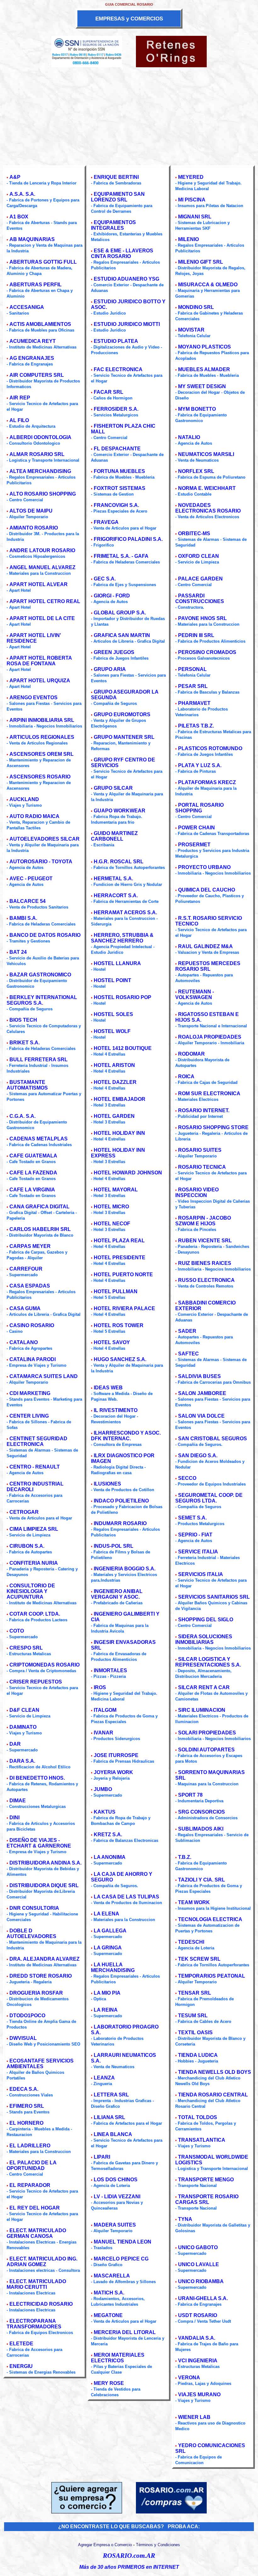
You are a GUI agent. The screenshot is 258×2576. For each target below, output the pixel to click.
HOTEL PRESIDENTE (120, 1258)
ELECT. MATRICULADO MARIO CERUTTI (36, 2284)
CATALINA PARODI (33, 1359)
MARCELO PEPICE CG (121, 2259)
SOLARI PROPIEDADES (207, 1733)
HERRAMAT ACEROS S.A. (125, 912)
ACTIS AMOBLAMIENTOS (40, 324)
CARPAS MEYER (30, 1246)
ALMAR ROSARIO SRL (37, 454)
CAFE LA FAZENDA (33, 1173)
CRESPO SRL (26, 1648)
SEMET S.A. (192, 1518)
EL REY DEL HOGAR (35, 2208)
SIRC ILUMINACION (202, 1710)
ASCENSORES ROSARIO (40, 777)
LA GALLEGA (110, 1931)
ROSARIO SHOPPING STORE (213, 1127)
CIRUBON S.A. (27, 1546)
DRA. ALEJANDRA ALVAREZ (45, 1959)
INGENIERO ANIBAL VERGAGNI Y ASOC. (117, 1594)
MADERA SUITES (115, 2225)
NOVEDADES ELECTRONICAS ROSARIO (208, 508)
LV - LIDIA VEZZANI (117, 2197)
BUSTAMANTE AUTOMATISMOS (27, 1085)
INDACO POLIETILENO (121, 1501)
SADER (187, 1331)
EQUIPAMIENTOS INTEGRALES (113, 225)
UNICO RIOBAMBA (201, 2281)
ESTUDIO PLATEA (116, 341)
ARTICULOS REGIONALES (42, 737)
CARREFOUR (26, 1269)
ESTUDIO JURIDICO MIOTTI (127, 324)
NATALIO (189, 437)
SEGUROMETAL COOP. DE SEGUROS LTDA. (209, 1498)
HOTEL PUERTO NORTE (123, 1274)
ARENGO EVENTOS (34, 698)
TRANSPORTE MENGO (206, 2180)
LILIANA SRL (109, 2117)
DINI (14, 1818)
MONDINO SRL (196, 307)
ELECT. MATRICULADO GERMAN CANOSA (36, 2233)
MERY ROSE (109, 2383)
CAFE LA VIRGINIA (32, 1190)
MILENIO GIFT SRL (201, 262)
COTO (17, 1631)
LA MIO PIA (107, 1993)
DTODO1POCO (27, 2016)
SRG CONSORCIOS (202, 1812)
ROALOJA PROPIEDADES (210, 1037)
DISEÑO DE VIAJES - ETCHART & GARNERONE (39, 1843)
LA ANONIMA (110, 1857)
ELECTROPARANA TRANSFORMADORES (34, 2324)
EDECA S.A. (24, 2089)
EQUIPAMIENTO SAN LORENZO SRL (118, 197)
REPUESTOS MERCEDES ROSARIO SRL (208, 966)
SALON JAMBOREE (202, 1393)
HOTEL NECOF (112, 1224)
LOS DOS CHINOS (116, 2180)
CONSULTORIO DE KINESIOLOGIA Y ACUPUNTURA (31, 1591)
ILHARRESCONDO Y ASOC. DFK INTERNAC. (126, 1436)
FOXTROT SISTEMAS (120, 488)
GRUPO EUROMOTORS (122, 714)
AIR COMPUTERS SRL (37, 375)
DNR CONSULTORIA (34, 1908)
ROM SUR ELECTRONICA (209, 1093)
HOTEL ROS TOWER (119, 1325)
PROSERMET (194, 845)
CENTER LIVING (29, 1416)
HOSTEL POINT (112, 980)
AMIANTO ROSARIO (34, 528)
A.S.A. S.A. (22, 194)
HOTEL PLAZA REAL (119, 1241)
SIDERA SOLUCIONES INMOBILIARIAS (204, 1639)
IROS (100, 1687)
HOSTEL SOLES (113, 1014)
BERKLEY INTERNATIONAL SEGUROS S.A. (42, 1000)
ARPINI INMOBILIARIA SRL (42, 720)
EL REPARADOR (30, 2185)
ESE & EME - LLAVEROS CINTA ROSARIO (122, 253)
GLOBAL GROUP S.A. (120, 613)
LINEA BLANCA (113, 2134)
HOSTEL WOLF (112, 1031)
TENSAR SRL (195, 1993)
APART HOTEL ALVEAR (39, 584)
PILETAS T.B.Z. (196, 726)
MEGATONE (108, 2315)
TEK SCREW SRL (199, 1959)
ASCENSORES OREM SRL (42, 754)
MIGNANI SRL (195, 217)
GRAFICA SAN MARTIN (122, 635)
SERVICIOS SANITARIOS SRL (214, 1597)
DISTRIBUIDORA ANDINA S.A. (45, 1863)
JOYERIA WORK (113, 1772)
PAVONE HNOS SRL (202, 618)
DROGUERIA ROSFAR (36, 1993)
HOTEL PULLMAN (116, 1291)
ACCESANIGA (27, 307)
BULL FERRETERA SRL (39, 1060)
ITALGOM (105, 1710)
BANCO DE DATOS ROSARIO (45, 935)
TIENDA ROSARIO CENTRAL (213, 2095)
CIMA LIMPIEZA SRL (34, 1529)
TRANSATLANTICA (202, 2140)
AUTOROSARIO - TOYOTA (41, 862)
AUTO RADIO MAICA (34, 816)
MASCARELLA (112, 2276)
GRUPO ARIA (110, 669)
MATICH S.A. (109, 2293)
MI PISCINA (192, 200)
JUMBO (103, 1789)
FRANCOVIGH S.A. (116, 505)
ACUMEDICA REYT (33, 341)
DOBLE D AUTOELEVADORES (31, 1933)
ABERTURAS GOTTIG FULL (43, 262)
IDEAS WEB (108, 1388)
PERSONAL (192, 669)
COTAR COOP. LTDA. (35, 1614)
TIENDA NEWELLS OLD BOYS (215, 2072)
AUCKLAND (24, 799)
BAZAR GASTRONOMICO (40, 975)
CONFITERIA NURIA (34, 1563)
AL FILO (19, 420)
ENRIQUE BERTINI (116, 177)
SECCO (187, 1478)
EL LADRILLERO (30, 2146)
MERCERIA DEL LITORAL (125, 2332)
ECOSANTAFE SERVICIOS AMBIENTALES (40, 2064)
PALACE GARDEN (200, 579)
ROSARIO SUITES (200, 1150)
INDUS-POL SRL (114, 1546)
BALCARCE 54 (28, 901)
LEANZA (104, 2078)
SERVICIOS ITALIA (201, 1574)
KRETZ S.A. (108, 1835)
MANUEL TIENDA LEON (123, 2242)
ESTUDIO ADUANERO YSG (126, 279)
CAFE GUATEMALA (33, 1156)
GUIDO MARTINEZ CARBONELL (114, 836)
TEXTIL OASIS (195, 2032)
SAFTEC (188, 1354)
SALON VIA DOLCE (201, 1416)
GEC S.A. (105, 579)
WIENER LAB (194, 2417)
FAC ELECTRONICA (118, 369)
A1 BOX (19, 217)
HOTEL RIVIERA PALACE (124, 1308)
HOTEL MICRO (111, 1207)
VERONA (189, 2378)
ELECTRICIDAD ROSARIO (41, 2304)
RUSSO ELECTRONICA (206, 1280)
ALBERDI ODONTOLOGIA (40, 437)
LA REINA (106, 2010)
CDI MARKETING (30, 1393)
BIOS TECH (23, 1020)
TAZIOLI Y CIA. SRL (202, 1880)
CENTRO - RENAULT (35, 1467)
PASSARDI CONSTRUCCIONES (200, 599)
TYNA (185, 2219)
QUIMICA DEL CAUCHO (207, 890)
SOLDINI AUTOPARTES (206, 1750)
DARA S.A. (22, 1761)
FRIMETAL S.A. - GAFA (121, 556)
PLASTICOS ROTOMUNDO (210, 748)
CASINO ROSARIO (32, 1325)
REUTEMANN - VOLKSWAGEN (195, 994)
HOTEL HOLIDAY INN (119, 1133)
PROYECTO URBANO (204, 867)
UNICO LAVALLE (199, 2264)
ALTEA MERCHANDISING (40, 471)
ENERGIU (21, 2366)
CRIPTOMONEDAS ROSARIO (45, 1665)
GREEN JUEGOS (114, 652)
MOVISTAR (191, 330)
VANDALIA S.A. (197, 2338)
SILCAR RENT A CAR (204, 1687)
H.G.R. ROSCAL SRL (119, 862)
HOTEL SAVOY (112, 1342)
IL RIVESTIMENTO (116, 1410)
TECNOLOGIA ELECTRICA (210, 1919)
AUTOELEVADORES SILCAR (45, 839)
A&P (15, 177)
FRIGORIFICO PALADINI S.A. (128, 539)
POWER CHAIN (196, 828)
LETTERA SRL (111, 2095)
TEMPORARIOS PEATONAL (212, 1976)
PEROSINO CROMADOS (207, 652)
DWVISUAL (23, 2038)
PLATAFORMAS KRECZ (207, 782)
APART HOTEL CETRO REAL (45, 601)
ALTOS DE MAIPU (31, 511)
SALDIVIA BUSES (199, 1376)
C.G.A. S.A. (22, 1116)
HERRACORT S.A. (116, 895)
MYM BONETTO (197, 409)
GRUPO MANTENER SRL (124, 737)
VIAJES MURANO (199, 2395)
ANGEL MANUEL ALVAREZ (42, 567)
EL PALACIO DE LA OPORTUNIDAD (31, 2165)
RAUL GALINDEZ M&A (205, 946)
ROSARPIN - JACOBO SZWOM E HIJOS (203, 1221)
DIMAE (18, 1801)
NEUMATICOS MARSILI (206, 454)
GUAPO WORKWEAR (120, 811)
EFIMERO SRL (27, 2106)
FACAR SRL (109, 392)
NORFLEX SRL (196, 471)
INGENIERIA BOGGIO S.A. (125, 1569)
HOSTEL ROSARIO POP (123, 997)
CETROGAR (24, 1512)
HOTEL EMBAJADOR (120, 1099)
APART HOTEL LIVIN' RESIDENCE (34, 638)
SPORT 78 (190, 1795)
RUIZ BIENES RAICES (205, 1263)
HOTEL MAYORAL (116, 1190)
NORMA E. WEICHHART (207, 488)
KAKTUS (105, 1812)
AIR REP (20, 398)
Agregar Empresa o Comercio (105, 2545)
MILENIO (188, 239)
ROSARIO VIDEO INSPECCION (197, 1192)
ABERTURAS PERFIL (36, 285)
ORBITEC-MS (194, 533)
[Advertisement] (129, 114)
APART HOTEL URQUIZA (40, 681)
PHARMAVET (194, 703)
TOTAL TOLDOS (198, 2117)
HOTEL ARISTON (114, 1065)
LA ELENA (107, 1914)
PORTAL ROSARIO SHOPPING (199, 808)
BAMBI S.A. (23, 918)
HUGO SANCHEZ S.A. (120, 1359)
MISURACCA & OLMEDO (208, 285)
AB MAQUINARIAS (32, 239)
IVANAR (104, 1733)
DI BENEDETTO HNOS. (37, 1778)
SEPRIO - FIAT (195, 1535)
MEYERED (191, 177)
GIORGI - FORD (112, 596)
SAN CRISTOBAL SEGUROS (213, 1439)
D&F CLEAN (24, 1710)
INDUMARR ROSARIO (120, 1523)
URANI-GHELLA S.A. (203, 2298)
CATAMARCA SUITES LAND (44, 1376)
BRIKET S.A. (25, 1043)
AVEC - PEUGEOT (31, 879)
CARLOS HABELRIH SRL (40, 1229)
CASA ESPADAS (30, 1286)
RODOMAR (191, 1054)
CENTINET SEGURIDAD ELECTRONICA (37, 1441)
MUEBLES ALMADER (204, 369)
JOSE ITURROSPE (116, 1755)
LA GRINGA (108, 1948)
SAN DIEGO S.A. (198, 1456)
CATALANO (24, 1342)
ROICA (186, 1077)
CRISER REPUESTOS (36, 1682)
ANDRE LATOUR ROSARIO (42, 550)
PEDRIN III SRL (196, 635)
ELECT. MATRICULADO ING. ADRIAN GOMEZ (42, 2262)
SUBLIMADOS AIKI (201, 1829)
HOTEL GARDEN (114, 1116)
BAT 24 (18, 952)
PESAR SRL (193, 686)
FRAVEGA (106, 522)
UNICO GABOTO (198, 2247)
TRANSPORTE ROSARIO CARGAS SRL (207, 2199)
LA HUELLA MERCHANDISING (113, 1967)
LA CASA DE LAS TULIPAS (126, 1897)
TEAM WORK (194, 1902)
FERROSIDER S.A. (116, 409)
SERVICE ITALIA (198, 1552)
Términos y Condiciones (158, 2545)
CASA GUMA (25, 1308)
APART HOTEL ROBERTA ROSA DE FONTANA (39, 661)
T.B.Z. (185, 1857)
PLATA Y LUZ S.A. (200, 765)
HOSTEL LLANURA (117, 963)
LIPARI (102, 2157)
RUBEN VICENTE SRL (205, 1241)
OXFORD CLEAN (199, 556)
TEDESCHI (191, 1942)
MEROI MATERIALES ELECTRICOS (118, 2358)
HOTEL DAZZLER (115, 1082)
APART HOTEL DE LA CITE (42, 618)
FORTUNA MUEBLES (119, 471)
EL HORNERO (26, 2123)
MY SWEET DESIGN (202, 386)
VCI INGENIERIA (198, 2361)
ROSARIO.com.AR (129, 2556)
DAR (15, 1744)
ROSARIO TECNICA (202, 1167)
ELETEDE (21, 2344)
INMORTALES (110, 1670)
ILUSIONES (107, 1484)
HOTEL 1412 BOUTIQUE (123, 1048)
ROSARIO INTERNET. (204, 1110)
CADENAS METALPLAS (39, 1139)
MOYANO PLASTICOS (205, 347)
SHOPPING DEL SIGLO (206, 1620)
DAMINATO (23, 1727)
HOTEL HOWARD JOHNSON (128, 1173)
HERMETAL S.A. (113, 879)
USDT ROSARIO (198, 2315)
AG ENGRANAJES (32, 358)
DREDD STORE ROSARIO (41, 1976)
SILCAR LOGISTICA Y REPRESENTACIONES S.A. (208, 1662)
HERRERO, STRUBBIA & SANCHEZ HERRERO (122, 938)
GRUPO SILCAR (113, 788)
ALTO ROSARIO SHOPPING (43, 494)
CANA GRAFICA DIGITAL (39, 1207)
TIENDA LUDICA (198, 2055)
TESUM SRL (193, 2016)
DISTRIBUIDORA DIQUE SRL (44, 1885)
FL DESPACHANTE (117, 449)
